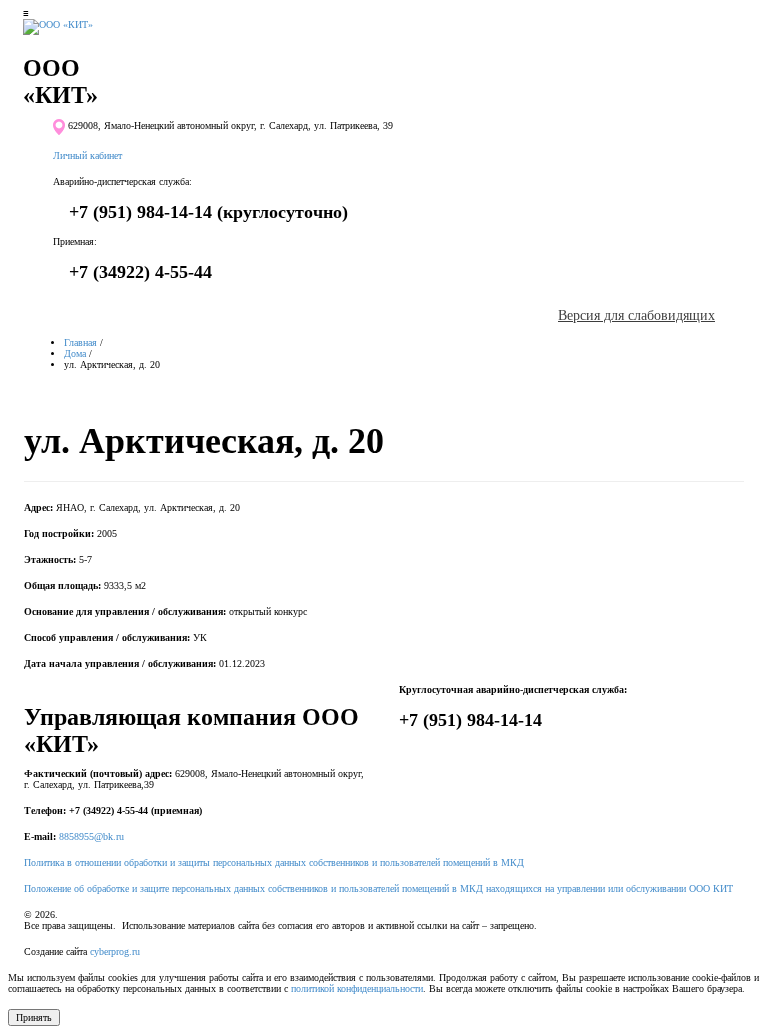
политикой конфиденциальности (357, 988)
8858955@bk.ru (91, 836)
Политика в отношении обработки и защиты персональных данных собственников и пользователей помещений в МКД (274, 862)
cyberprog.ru (115, 951)
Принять (34, 1017)
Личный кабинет (87, 155)
